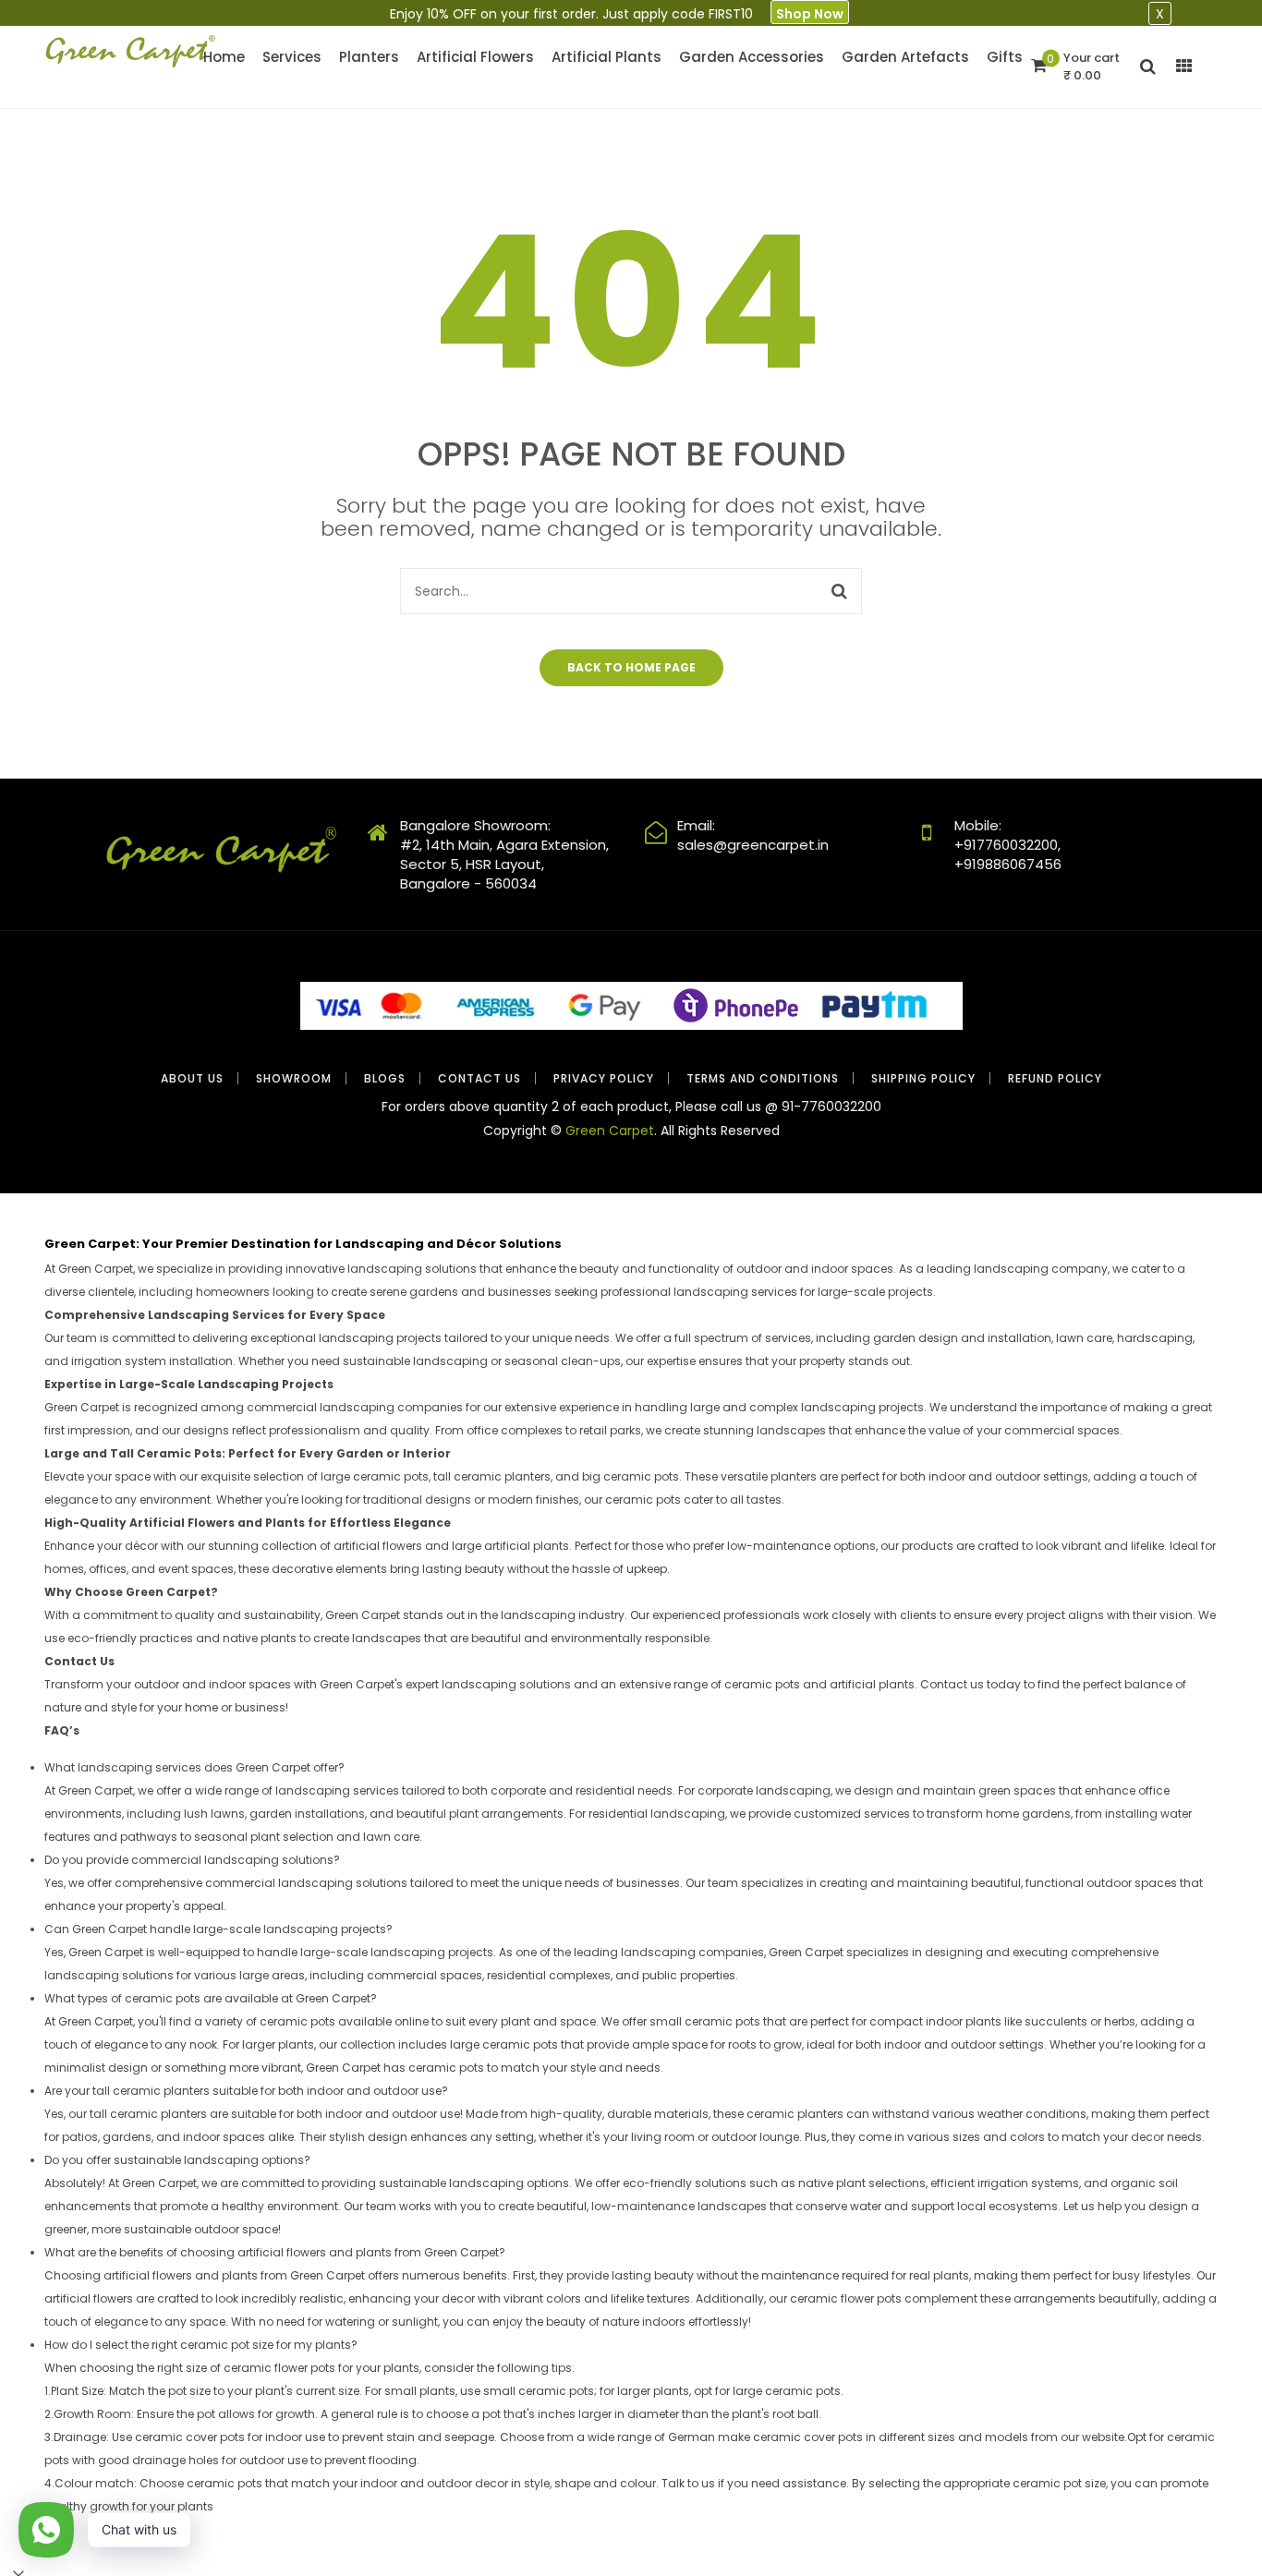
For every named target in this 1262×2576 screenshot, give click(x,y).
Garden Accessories (752, 57)
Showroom (294, 1078)
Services (292, 57)
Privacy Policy (604, 1078)
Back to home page (631, 667)
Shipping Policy (923, 1078)
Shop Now (810, 14)
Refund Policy (1055, 1078)
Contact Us (479, 1078)
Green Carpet (610, 1131)
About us (192, 1078)
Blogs (385, 1078)
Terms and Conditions (763, 1078)
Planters (369, 57)
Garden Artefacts (905, 57)
